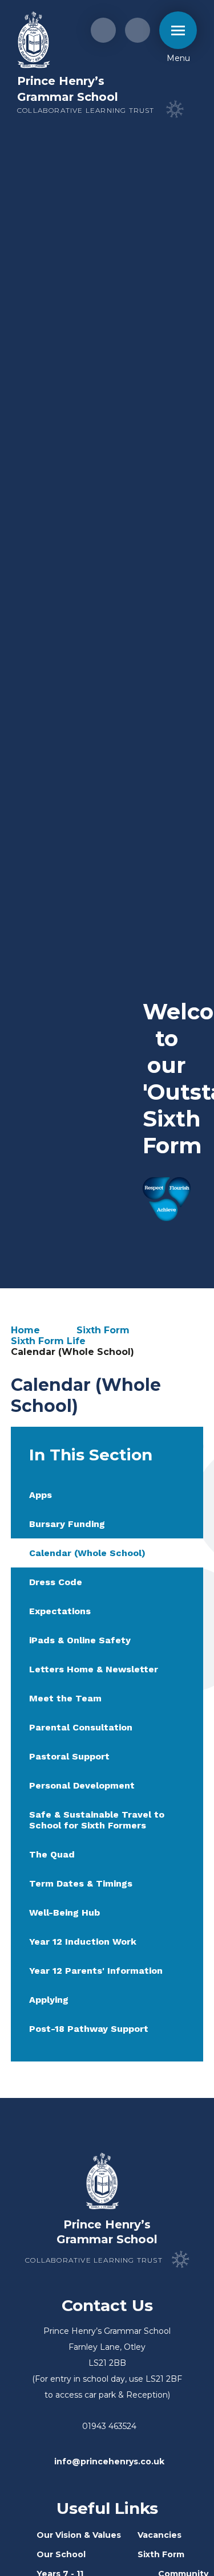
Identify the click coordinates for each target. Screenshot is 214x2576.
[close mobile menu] (178, 30)
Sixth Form (103, 1330)
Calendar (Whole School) (72, 1352)
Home (25, 1330)
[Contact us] (103, 30)
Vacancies (160, 2535)
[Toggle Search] (138, 30)
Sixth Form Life (48, 1341)
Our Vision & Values (79, 2535)
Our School (61, 2554)
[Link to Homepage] (34, 41)
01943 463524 (109, 2426)
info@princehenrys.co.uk (109, 2461)
